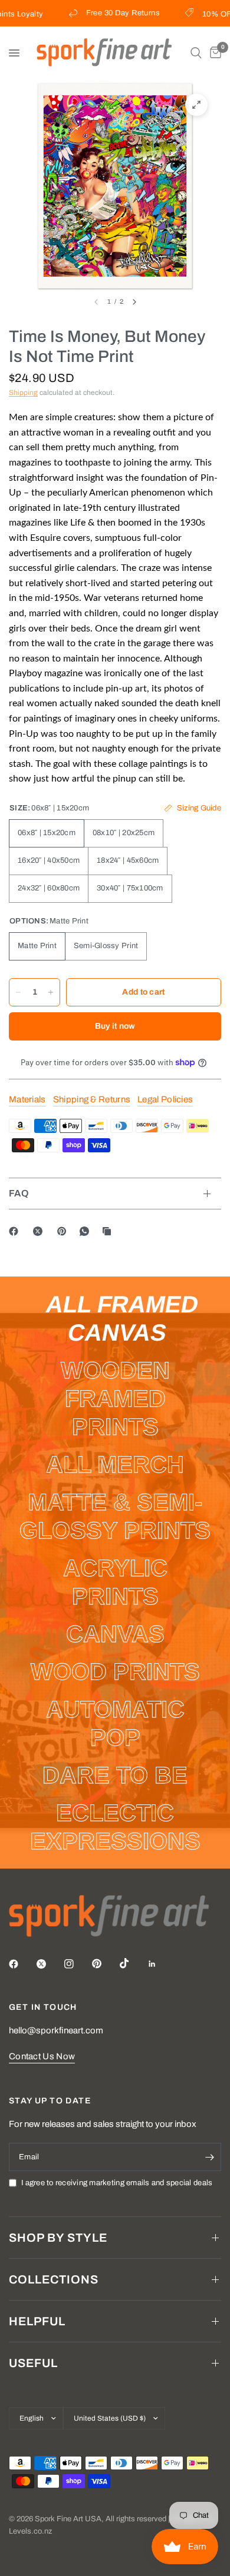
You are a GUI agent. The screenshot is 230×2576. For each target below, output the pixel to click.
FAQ (19, 1193)
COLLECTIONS (54, 2279)
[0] (213, 53)
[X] (40, 1231)
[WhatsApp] (87, 1231)
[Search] (196, 53)
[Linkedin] (160, 1964)
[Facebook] (16, 1231)
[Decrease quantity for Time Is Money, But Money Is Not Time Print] (18, 992)
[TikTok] (133, 1963)
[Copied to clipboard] (109, 1231)
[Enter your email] (209, 2157)
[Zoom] (196, 105)
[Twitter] (50, 1964)
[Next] (134, 302)
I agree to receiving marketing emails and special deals (117, 2183)
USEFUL (33, 2363)
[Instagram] (77, 1964)
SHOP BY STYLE (58, 2238)
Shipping (23, 393)
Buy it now (115, 1026)
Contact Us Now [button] (42, 2056)
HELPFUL (37, 2321)
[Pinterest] (64, 1231)
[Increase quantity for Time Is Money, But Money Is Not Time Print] (51, 992)
